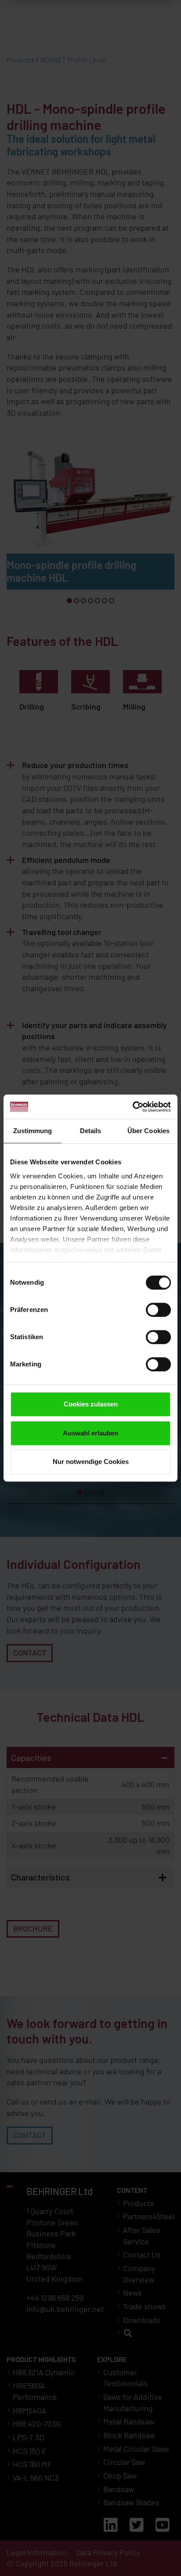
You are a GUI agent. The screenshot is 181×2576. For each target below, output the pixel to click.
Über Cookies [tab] (148, 1131)
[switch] (158, 1310)
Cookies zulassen (91, 1404)
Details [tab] (91, 1131)
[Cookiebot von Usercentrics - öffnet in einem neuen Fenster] (132, 1107)
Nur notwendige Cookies (91, 1462)
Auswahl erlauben (90, 1433)
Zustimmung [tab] (33, 1131)
